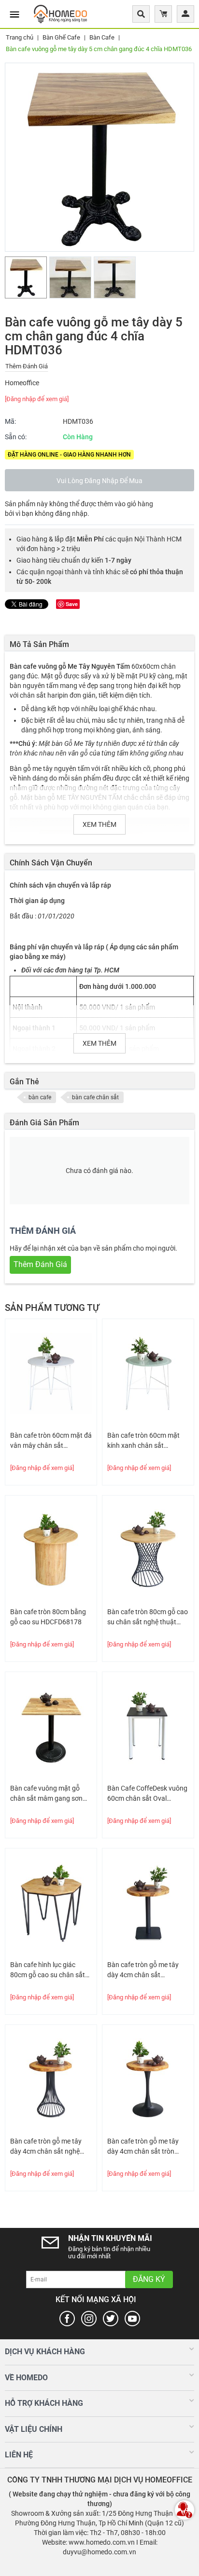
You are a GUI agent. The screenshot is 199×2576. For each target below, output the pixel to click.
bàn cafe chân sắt (95, 1097)
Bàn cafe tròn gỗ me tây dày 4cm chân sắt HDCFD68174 (143, 1970)
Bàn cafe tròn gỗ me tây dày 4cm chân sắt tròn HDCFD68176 (143, 2147)
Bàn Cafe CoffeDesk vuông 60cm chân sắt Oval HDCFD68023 (147, 1794)
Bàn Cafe (102, 37)
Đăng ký (149, 2279)
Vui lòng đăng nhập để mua (99, 481)
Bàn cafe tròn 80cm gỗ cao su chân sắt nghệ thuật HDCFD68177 (148, 1618)
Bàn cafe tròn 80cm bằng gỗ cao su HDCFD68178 (48, 1617)
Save (72, 604)
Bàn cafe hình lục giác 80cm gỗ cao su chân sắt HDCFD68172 (48, 1970)
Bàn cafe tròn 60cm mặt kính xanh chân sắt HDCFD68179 (143, 1441)
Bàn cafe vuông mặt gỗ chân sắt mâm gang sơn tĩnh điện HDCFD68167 (46, 1794)
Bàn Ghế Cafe (61, 37)
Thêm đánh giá (27, 366)
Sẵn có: (16, 437)
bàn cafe (40, 1097)
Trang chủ (20, 37)
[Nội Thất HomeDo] (60, 13)
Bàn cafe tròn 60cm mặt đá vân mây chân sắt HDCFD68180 (51, 1441)
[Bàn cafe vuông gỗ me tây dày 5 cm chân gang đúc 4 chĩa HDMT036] (99, 157)
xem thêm (99, 824)
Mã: (10, 421)
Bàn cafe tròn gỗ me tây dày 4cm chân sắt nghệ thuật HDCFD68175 (46, 2147)
